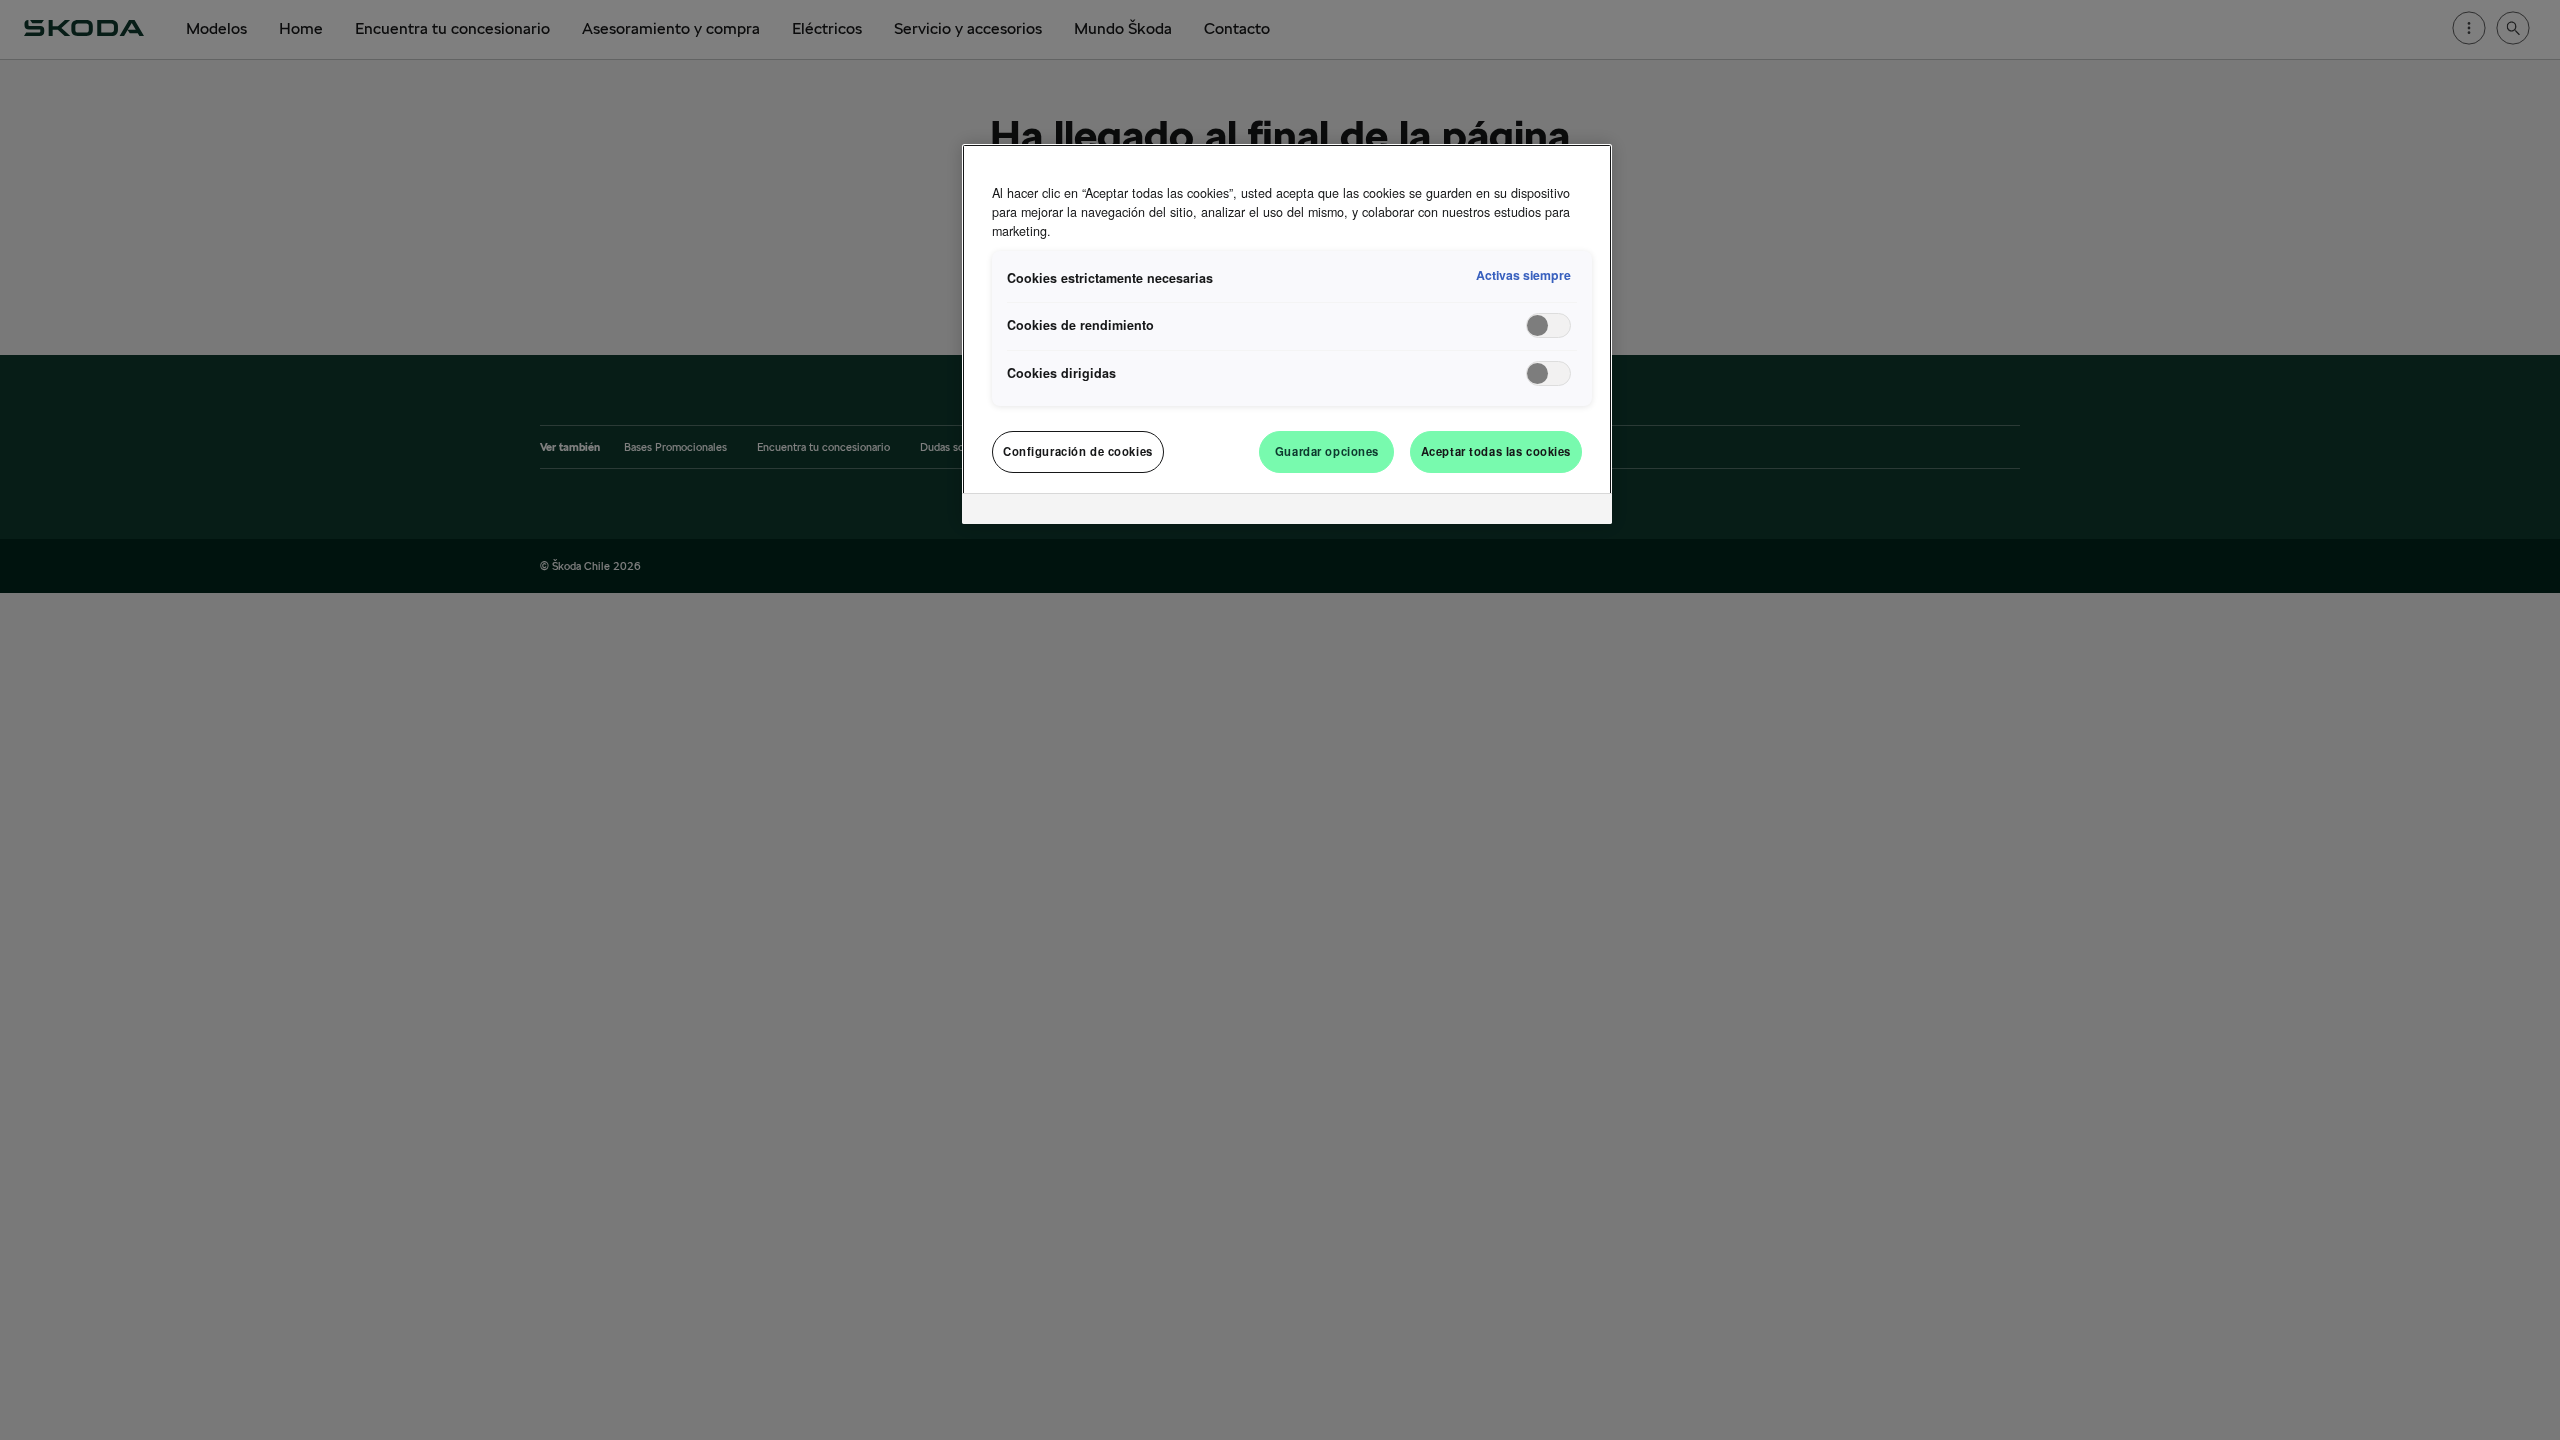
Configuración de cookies (1078, 451)
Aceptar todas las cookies (1496, 451)
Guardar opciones (1327, 451)
